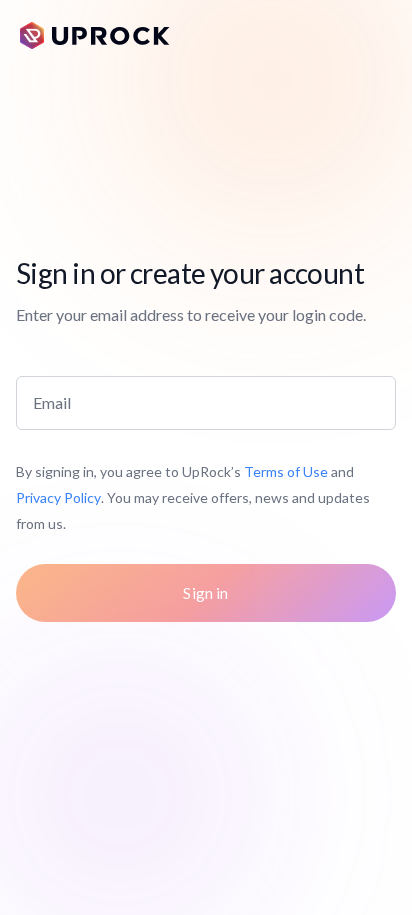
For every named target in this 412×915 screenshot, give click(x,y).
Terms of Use (286, 471)
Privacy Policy (58, 497)
